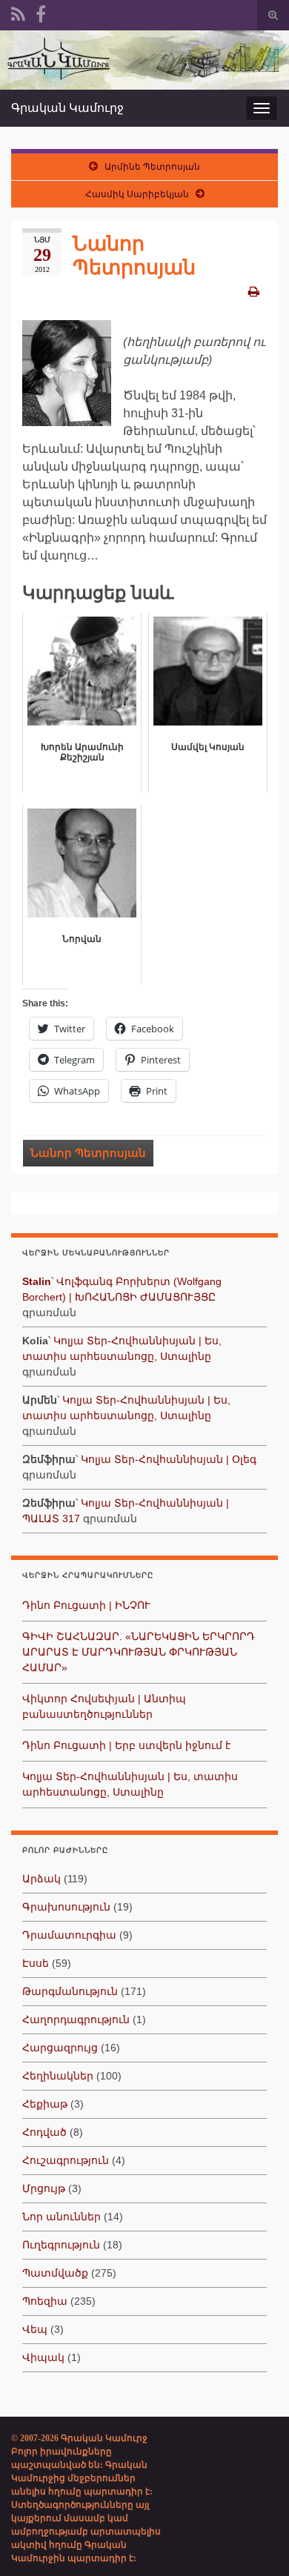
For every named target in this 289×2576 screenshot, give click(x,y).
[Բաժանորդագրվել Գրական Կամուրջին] (18, 13)
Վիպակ (43, 2357)
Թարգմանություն (70, 1991)
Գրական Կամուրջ (67, 108)
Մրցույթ (44, 2188)
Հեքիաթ (45, 2104)
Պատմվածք (55, 2273)
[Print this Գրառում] (254, 292)
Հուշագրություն (66, 2160)
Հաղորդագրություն (76, 2019)
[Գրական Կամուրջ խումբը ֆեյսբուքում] (41, 13)
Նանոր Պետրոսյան (88, 1153)
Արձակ (41, 1879)
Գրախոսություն (66, 1907)
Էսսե (36, 1963)
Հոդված (44, 2132)
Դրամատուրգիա (69, 1935)
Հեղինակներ (58, 2076)
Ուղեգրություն (61, 2245)
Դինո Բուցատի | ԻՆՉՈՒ (86, 1605)
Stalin (37, 1281)
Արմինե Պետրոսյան (152, 167)
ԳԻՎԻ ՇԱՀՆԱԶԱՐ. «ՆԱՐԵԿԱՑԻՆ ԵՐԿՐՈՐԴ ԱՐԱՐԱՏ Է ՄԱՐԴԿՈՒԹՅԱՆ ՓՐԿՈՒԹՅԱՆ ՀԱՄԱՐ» (139, 1652)
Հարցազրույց (60, 2048)
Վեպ (35, 2329)
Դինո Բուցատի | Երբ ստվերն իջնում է (126, 1745)
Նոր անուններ (62, 2217)
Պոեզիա (45, 2301)
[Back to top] (256, 2543)
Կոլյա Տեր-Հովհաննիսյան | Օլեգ (169, 1459)
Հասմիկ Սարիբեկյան (137, 194)
